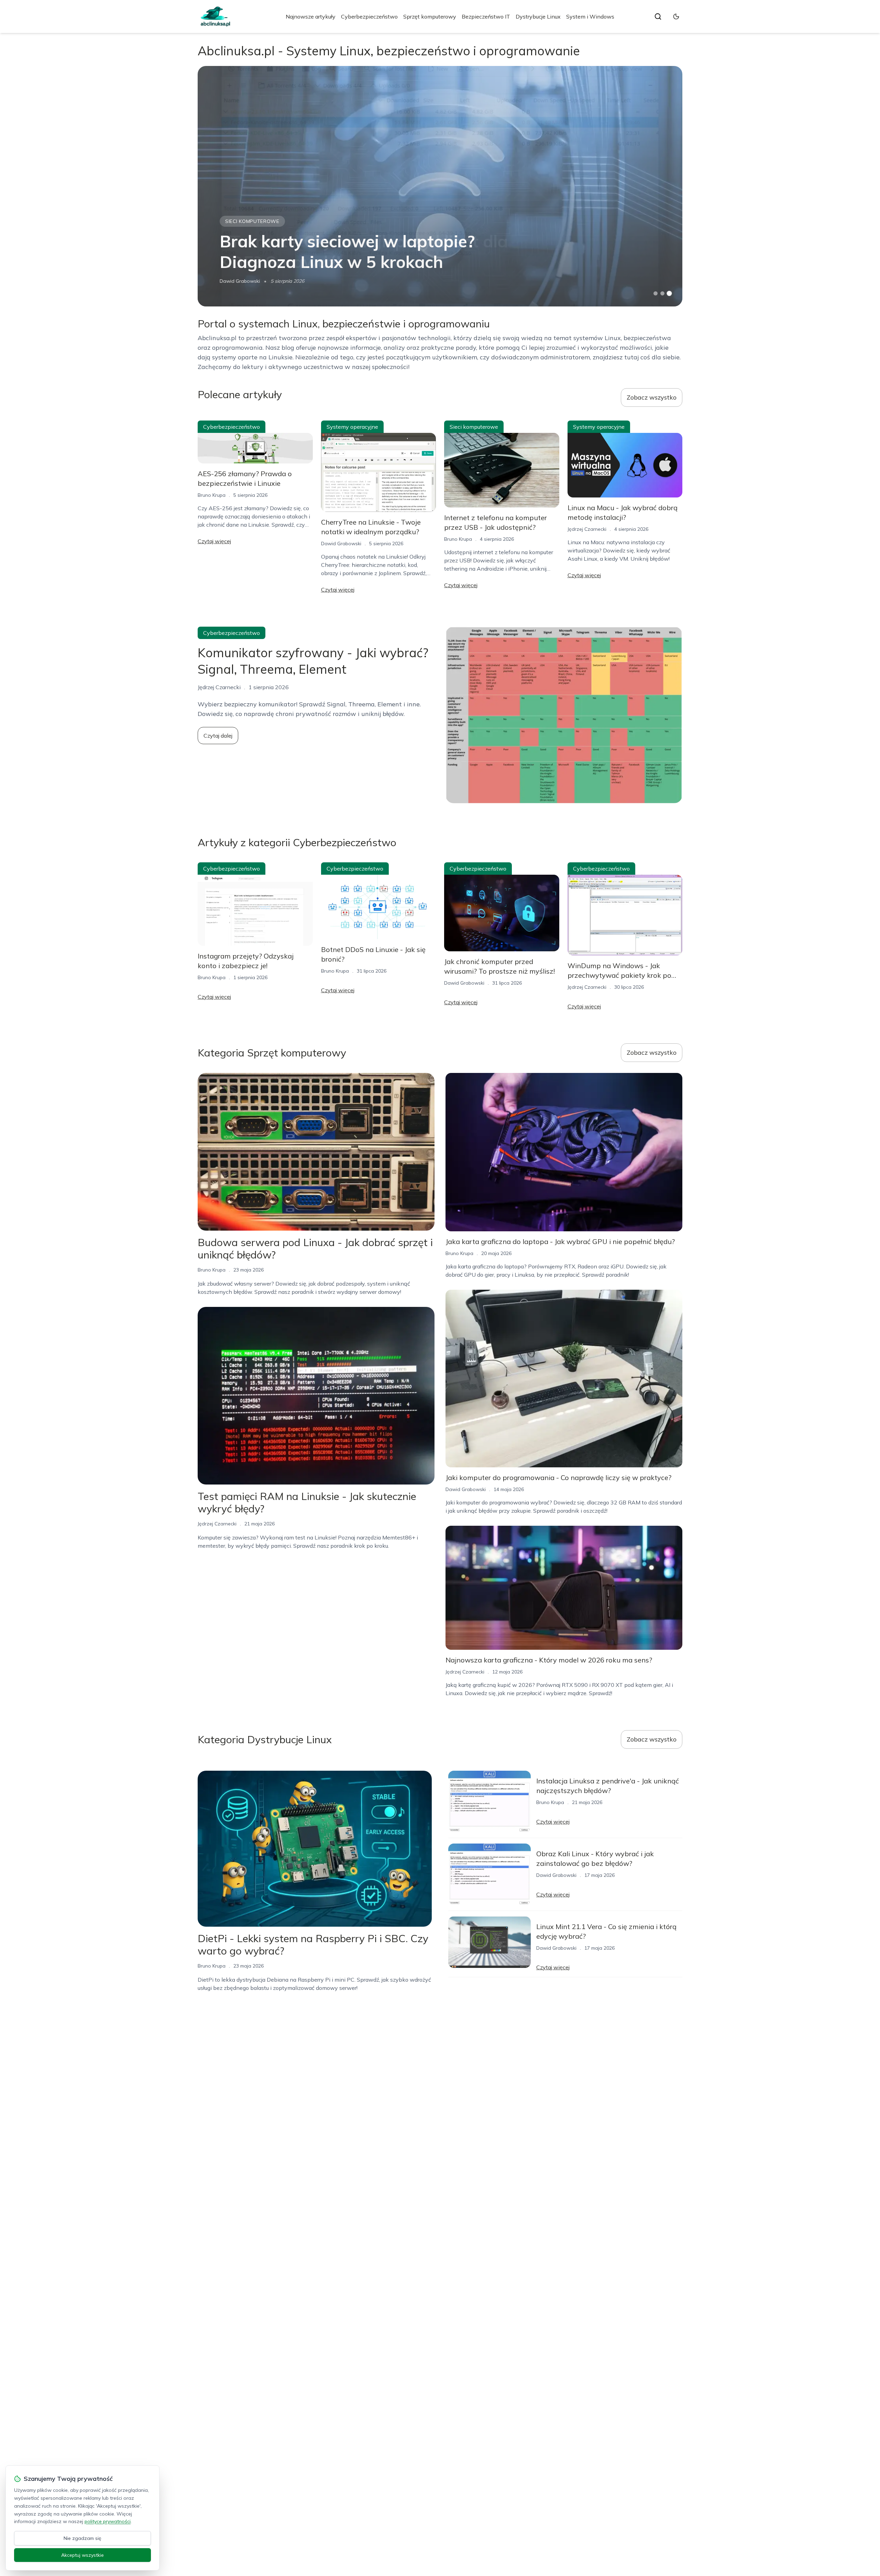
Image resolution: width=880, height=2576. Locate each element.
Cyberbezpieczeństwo (369, 16)
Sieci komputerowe (252, 221)
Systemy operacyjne (352, 427)
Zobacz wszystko (652, 397)
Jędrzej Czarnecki (587, 529)
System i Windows (590, 16)
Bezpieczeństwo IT (486, 16)
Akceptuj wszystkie (82, 2555)
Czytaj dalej (218, 736)
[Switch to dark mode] (676, 16)
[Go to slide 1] (656, 293)
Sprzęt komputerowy (430, 16)
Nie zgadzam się (82, 2538)
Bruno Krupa (212, 495)
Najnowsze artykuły (311, 16)
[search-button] (658, 16)
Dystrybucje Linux (538, 16)
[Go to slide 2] (662, 293)
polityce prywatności (108, 2521)
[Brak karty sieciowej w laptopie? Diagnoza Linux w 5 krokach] (440, 186)
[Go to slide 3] (669, 294)
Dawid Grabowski (240, 281)
